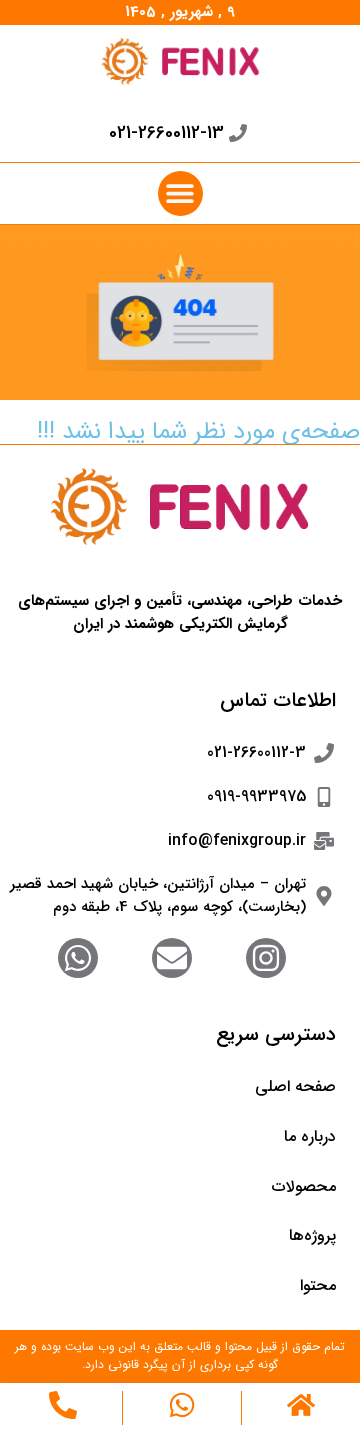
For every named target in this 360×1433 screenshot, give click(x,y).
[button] (180, 193)
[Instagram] (266, 958)
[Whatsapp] (78, 958)
